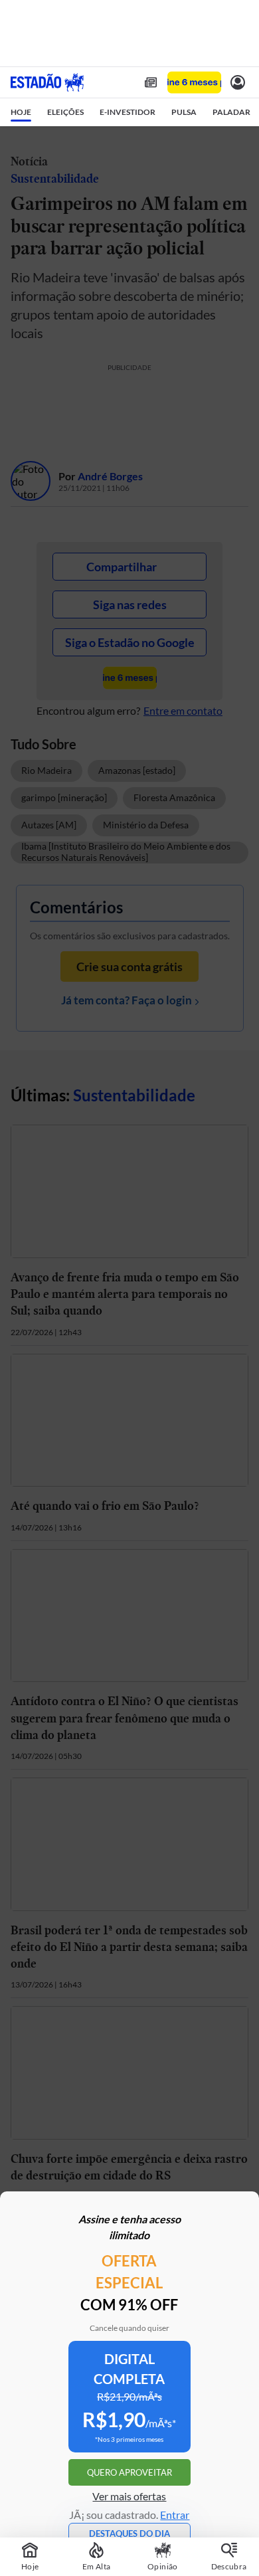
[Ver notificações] (238, 82)
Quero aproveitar (129, 2472)
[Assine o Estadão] (194, 83)
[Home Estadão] (47, 82)
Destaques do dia (129, 2533)
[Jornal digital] (151, 82)
